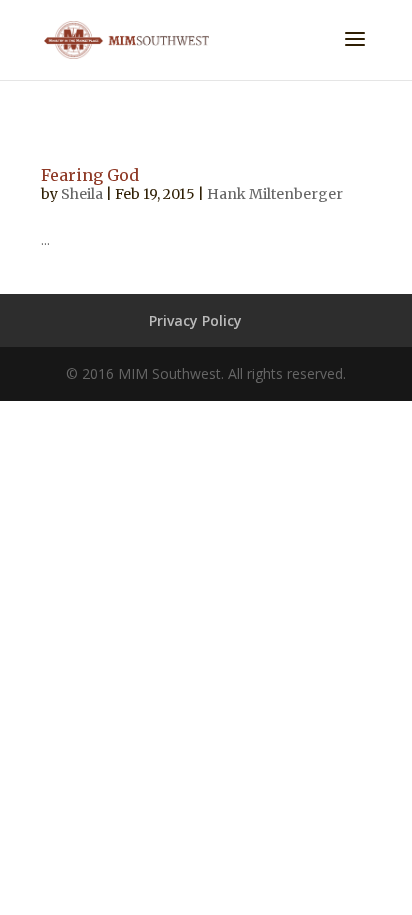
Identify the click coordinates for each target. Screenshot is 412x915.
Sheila (82, 194)
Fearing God (90, 175)
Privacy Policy (195, 320)
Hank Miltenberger (275, 194)
